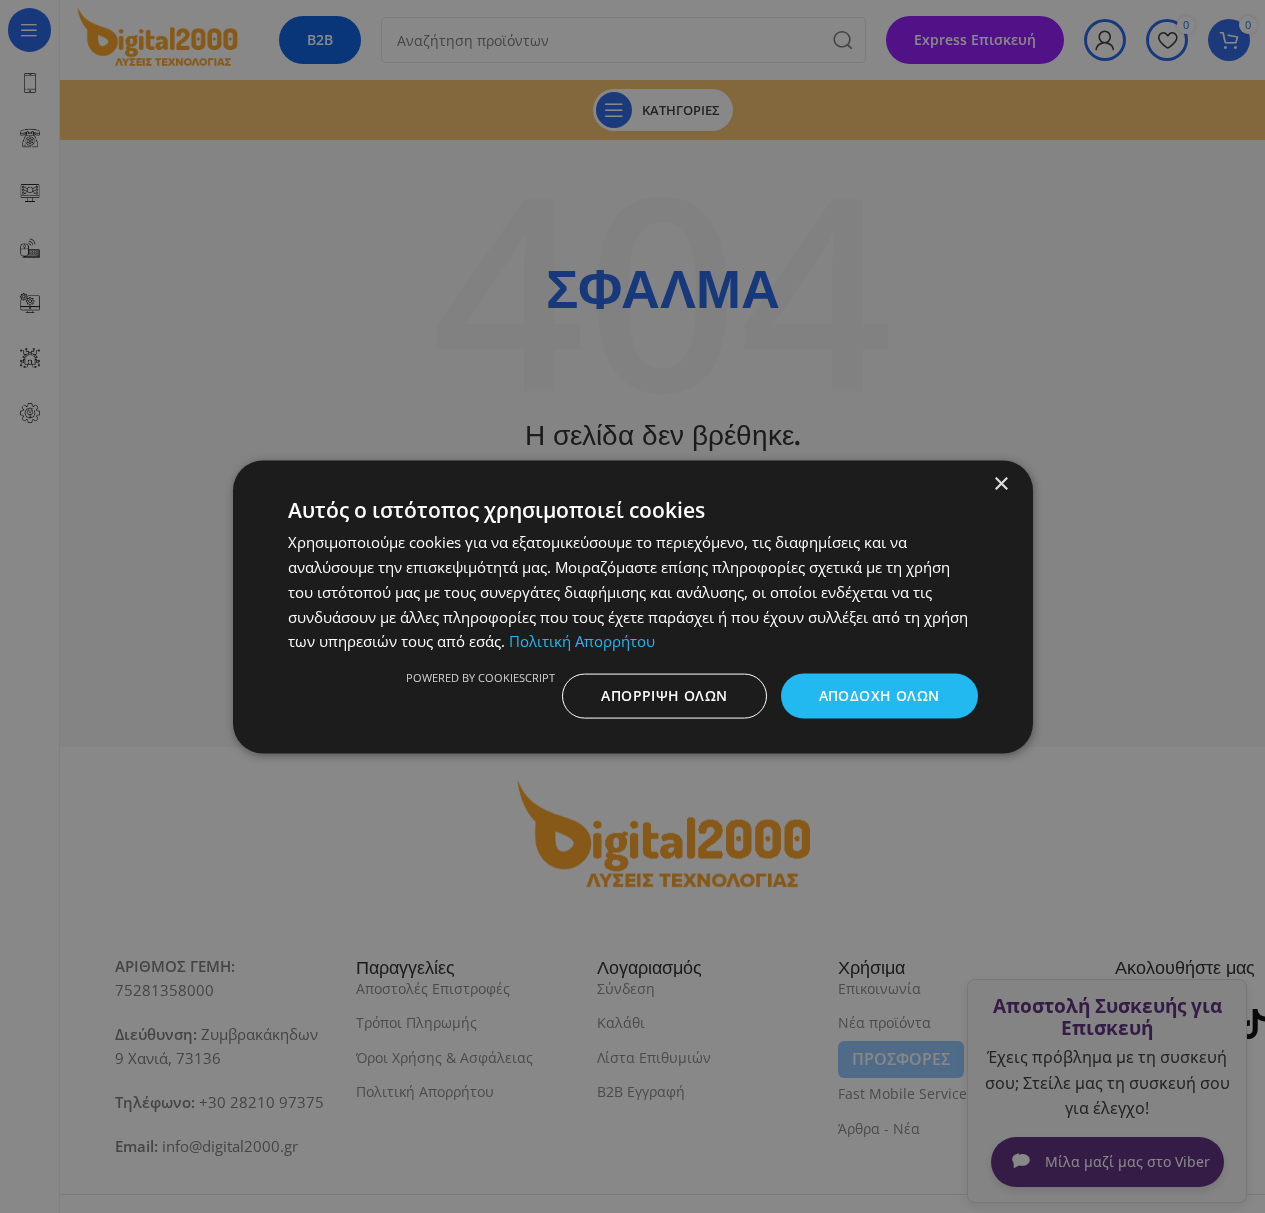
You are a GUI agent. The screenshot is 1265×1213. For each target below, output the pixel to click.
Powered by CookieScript (480, 676)
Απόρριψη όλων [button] (664, 694)
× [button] (1000, 483)
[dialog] (632, 606)
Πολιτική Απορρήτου (582, 640)
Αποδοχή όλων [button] (879, 694)
